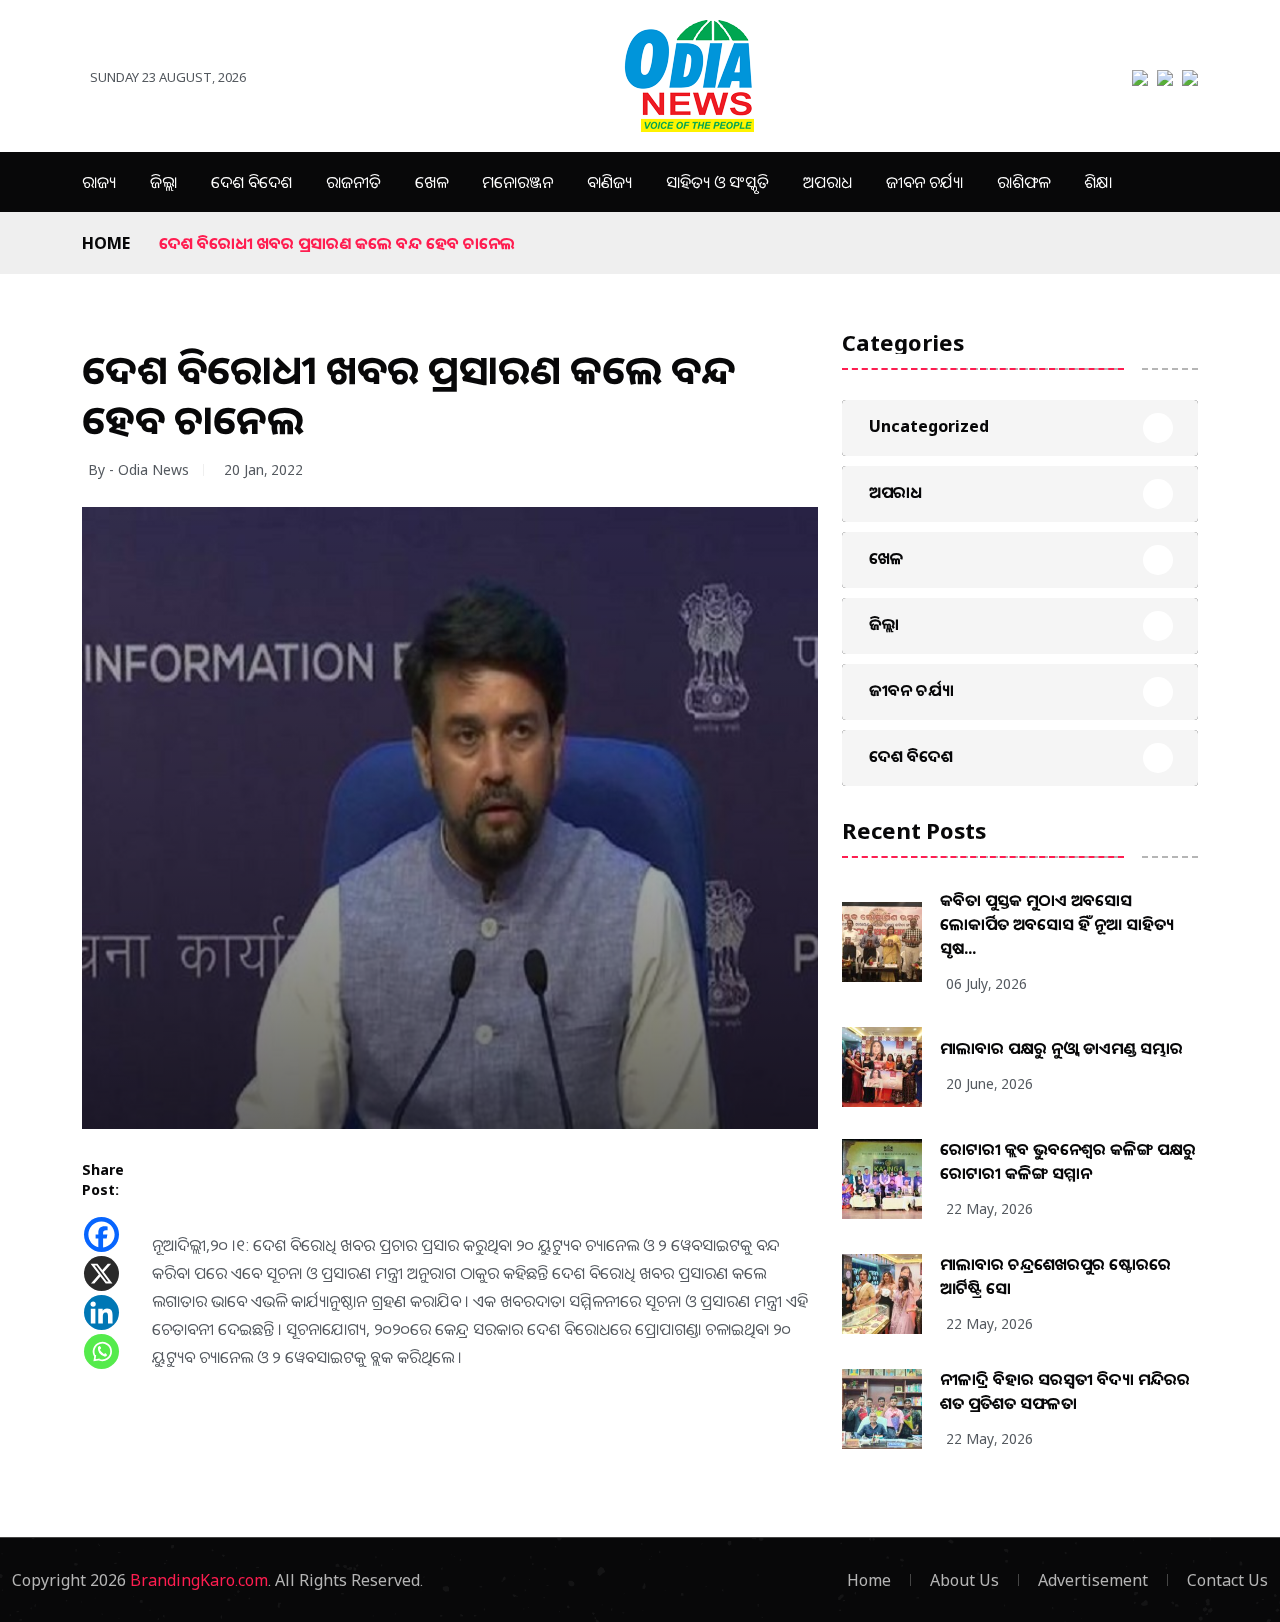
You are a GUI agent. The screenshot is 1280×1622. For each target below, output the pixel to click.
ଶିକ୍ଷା (1098, 182)
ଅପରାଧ (827, 182)
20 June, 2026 (989, 1083)
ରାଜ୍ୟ (99, 182)
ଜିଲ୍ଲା (163, 182)
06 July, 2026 (986, 983)
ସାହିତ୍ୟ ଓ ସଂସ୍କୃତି (717, 182)
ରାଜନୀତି (353, 182)
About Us (964, 1580)
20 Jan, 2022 (263, 469)
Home (106, 243)
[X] (101, 1273)
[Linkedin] (101, 1312)
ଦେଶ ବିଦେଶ (251, 182)
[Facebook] (101, 1234)
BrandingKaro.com (199, 1580)
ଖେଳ (431, 182)
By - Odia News (138, 469)
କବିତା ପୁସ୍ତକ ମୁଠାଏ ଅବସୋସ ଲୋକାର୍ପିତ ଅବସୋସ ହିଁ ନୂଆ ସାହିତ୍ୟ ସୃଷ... (1057, 924)
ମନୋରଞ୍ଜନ (517, 182)
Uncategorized (929, 426)
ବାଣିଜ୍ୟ (609, 182)
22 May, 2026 (989, 1208)
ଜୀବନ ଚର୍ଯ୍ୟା (924, 182)
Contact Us (1227, 1580)
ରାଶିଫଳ (1023, 182)
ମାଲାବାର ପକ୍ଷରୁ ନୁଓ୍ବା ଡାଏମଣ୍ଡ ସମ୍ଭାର (1061, 1048)
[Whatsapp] (101, 1351)
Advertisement (1093, 1580)
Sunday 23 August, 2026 (168, 77)
